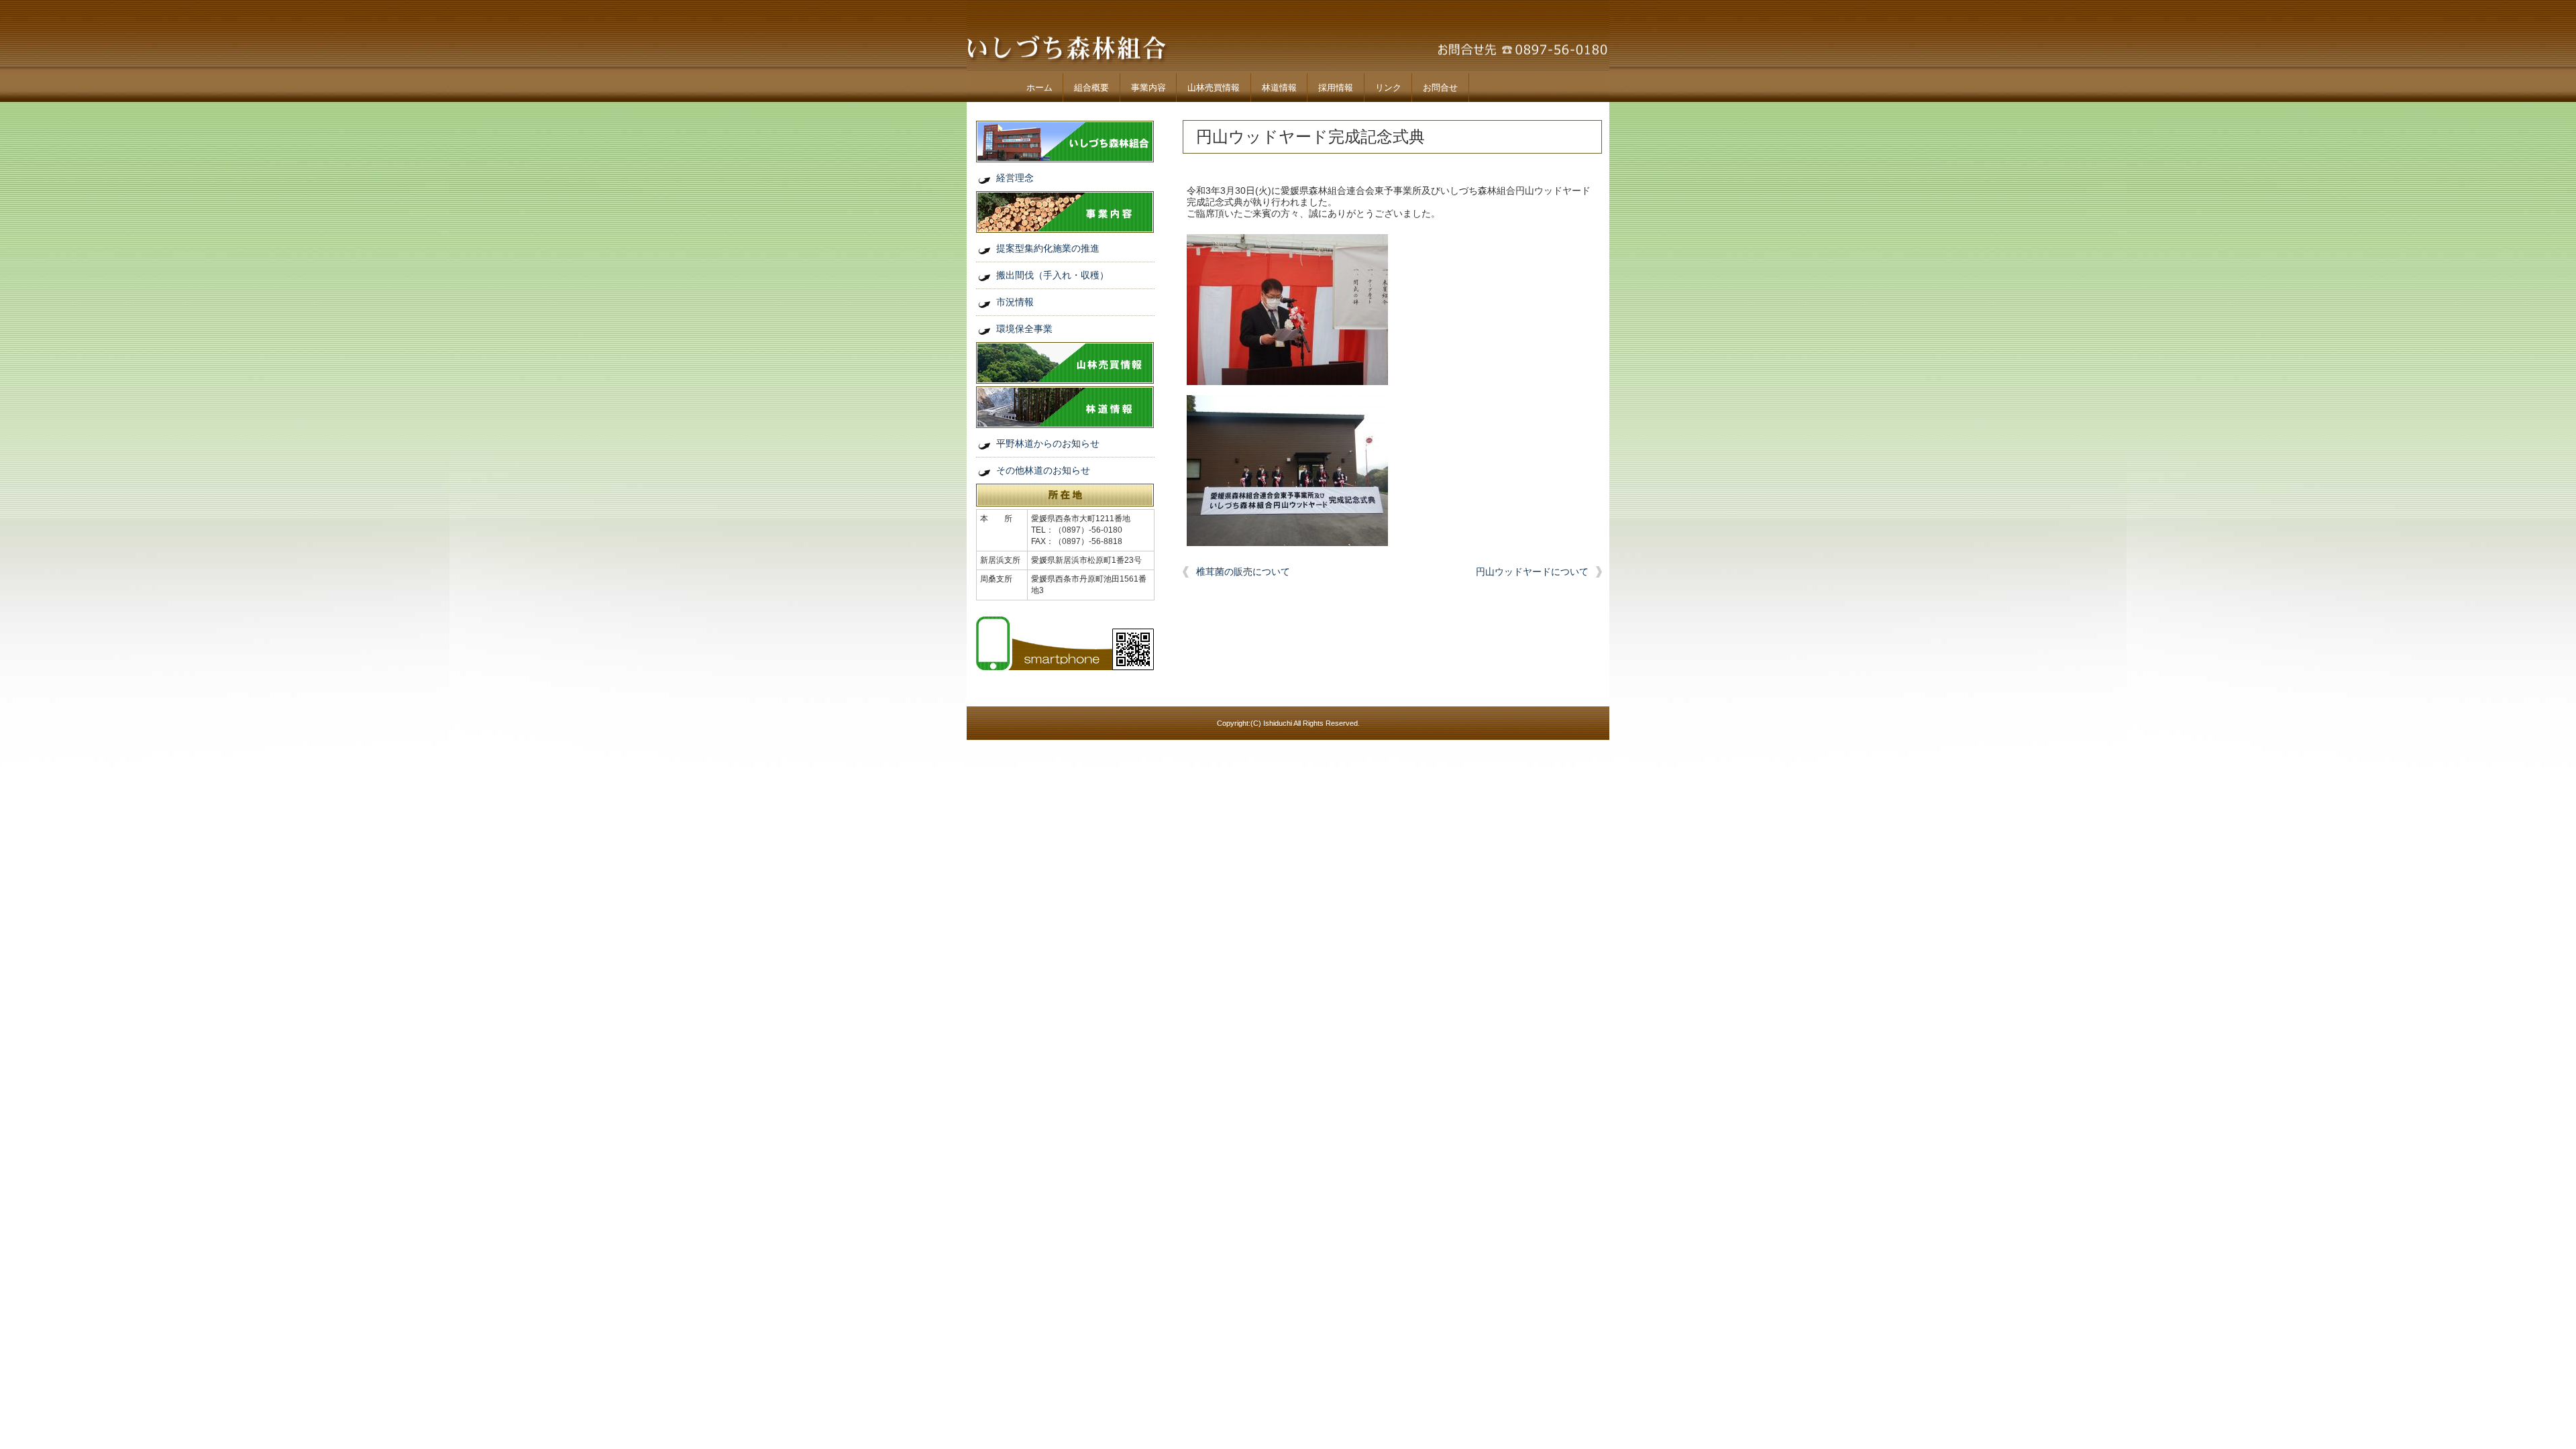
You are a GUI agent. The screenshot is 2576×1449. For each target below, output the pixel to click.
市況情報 (1015, 302)
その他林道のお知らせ (1043, 470)
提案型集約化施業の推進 (1048, 248)
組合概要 (1091, 88)
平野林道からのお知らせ (1048, 443)
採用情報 (1336, 88)
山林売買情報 (1214, 88)
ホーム (1039, 88)
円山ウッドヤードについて (1532, 572)
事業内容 (1148, 88)
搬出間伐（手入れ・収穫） (1053, 275)
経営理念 (1015, 178)
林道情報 (1279, 88)
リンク (1388, 88)
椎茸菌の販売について (1243, 572)
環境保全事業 (1024, 329)
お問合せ (1440, 88)
